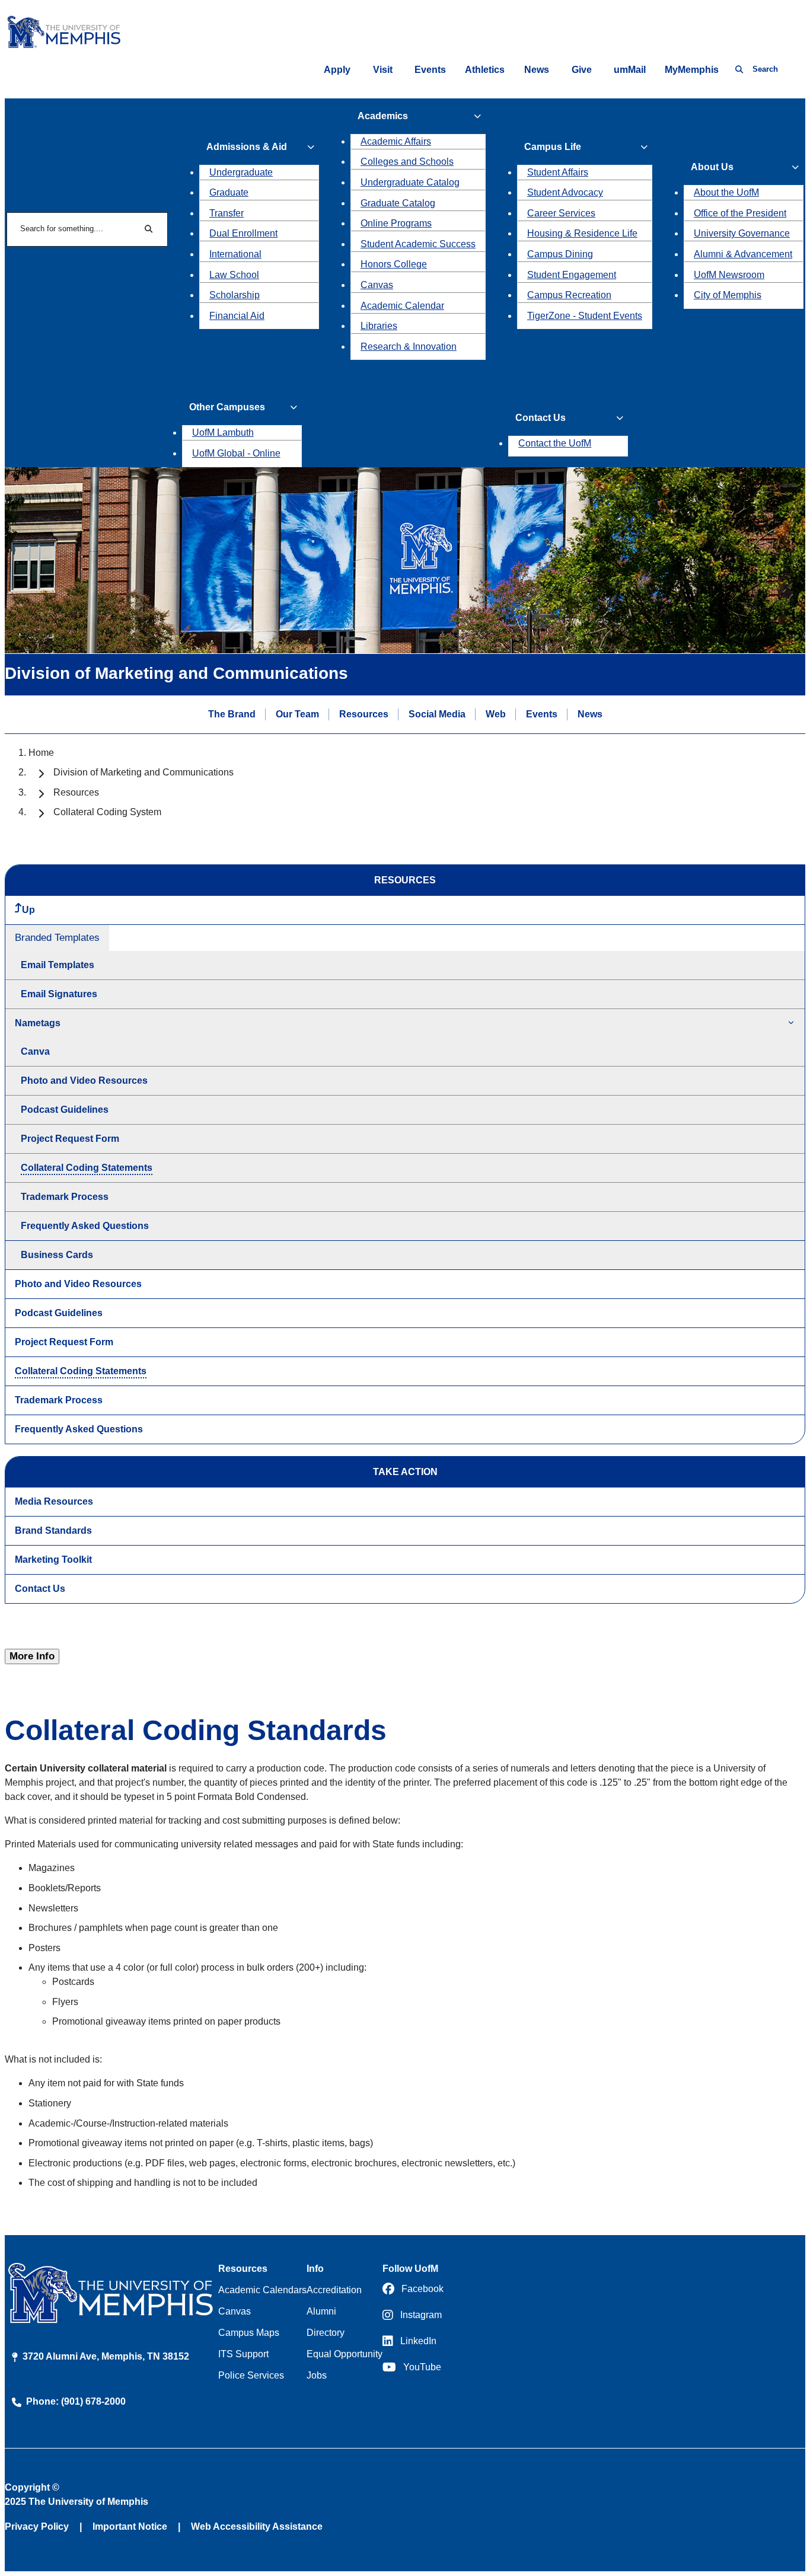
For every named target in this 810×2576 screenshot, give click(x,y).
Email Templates (58, 965)
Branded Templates (57, 938)
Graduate (229, 192)
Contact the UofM (555, 443)
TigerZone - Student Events (585, 316)
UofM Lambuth (223, 432)
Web (496, 714)
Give (582, 70)
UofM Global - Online (236, 453)
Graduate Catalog (398, 203)
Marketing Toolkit (53, 1560)
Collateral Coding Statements (87, 1168)
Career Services (561, 213)
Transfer (227, 213)
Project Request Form (70, 1139)
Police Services (251, 2375)
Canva (35, 1051)
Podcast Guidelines (65, 1110)
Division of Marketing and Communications (143, 772)
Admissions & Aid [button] (247, 147)
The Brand (232, 714)
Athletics (485, 70)
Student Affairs (558, 172)
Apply (337, 70)
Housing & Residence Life (582, 233)
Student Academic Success (418, 244)
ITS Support (243, 2354)
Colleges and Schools (407, 162)
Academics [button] (383, 116)
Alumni (321, 2311)
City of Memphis (728, 295)
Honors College (394, 264)
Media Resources (54, 1501)
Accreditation (334, 2290)
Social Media (437, 714)
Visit (383, 70)
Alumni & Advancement (743, 254)
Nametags (38, 1023)
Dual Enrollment (243, 233)
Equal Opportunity (345, 2354)
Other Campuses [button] (227, 407)
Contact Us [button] (540, 418)
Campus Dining (560, 254)
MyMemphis (692, 70)
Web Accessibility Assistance (257, 2526)
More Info (32, 1656)
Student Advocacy (565, 192)
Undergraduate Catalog (410, 182)
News (537, 70)
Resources (364, 714)
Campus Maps (249, 2333)
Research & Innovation (409, 347)
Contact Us (40, 1589)
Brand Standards (53, 1530)
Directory (326, 2333)
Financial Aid (237, 316)
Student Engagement (572, 275)
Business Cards (57, 1255)
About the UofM (726, 192)
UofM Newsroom (729, 275)
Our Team (297, 714)
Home (41, 753)
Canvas (377, 285)
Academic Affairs (396, 141)
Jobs (317, 2375)
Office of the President (740, 213)
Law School (234, 275)
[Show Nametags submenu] (791, 1024)
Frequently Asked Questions (85, 1226)
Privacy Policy (37, 2526)
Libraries (379, 326)
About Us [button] (712, 167)
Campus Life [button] (553, 147)
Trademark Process (65, 1197)
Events (430, 70)
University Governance (742, 233)
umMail (630, 70)
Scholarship (235, 295)
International (235, 254)
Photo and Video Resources (84, 1080)
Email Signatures (59, 994)
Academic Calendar (402, 306)
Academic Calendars (262, 2290)
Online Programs (396, 223)
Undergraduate (241, 172)
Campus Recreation (569, 295)
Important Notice (130, 2526)
